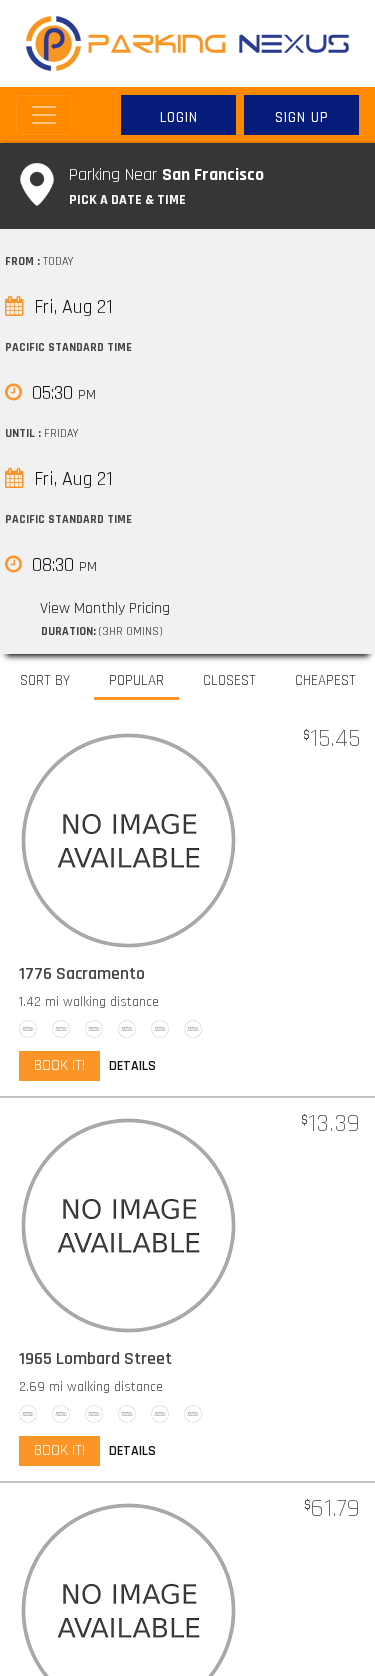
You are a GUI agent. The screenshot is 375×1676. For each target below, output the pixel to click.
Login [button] (179, 117)
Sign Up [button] (302, 117)
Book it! (59, 1065)
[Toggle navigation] (44, 115)
